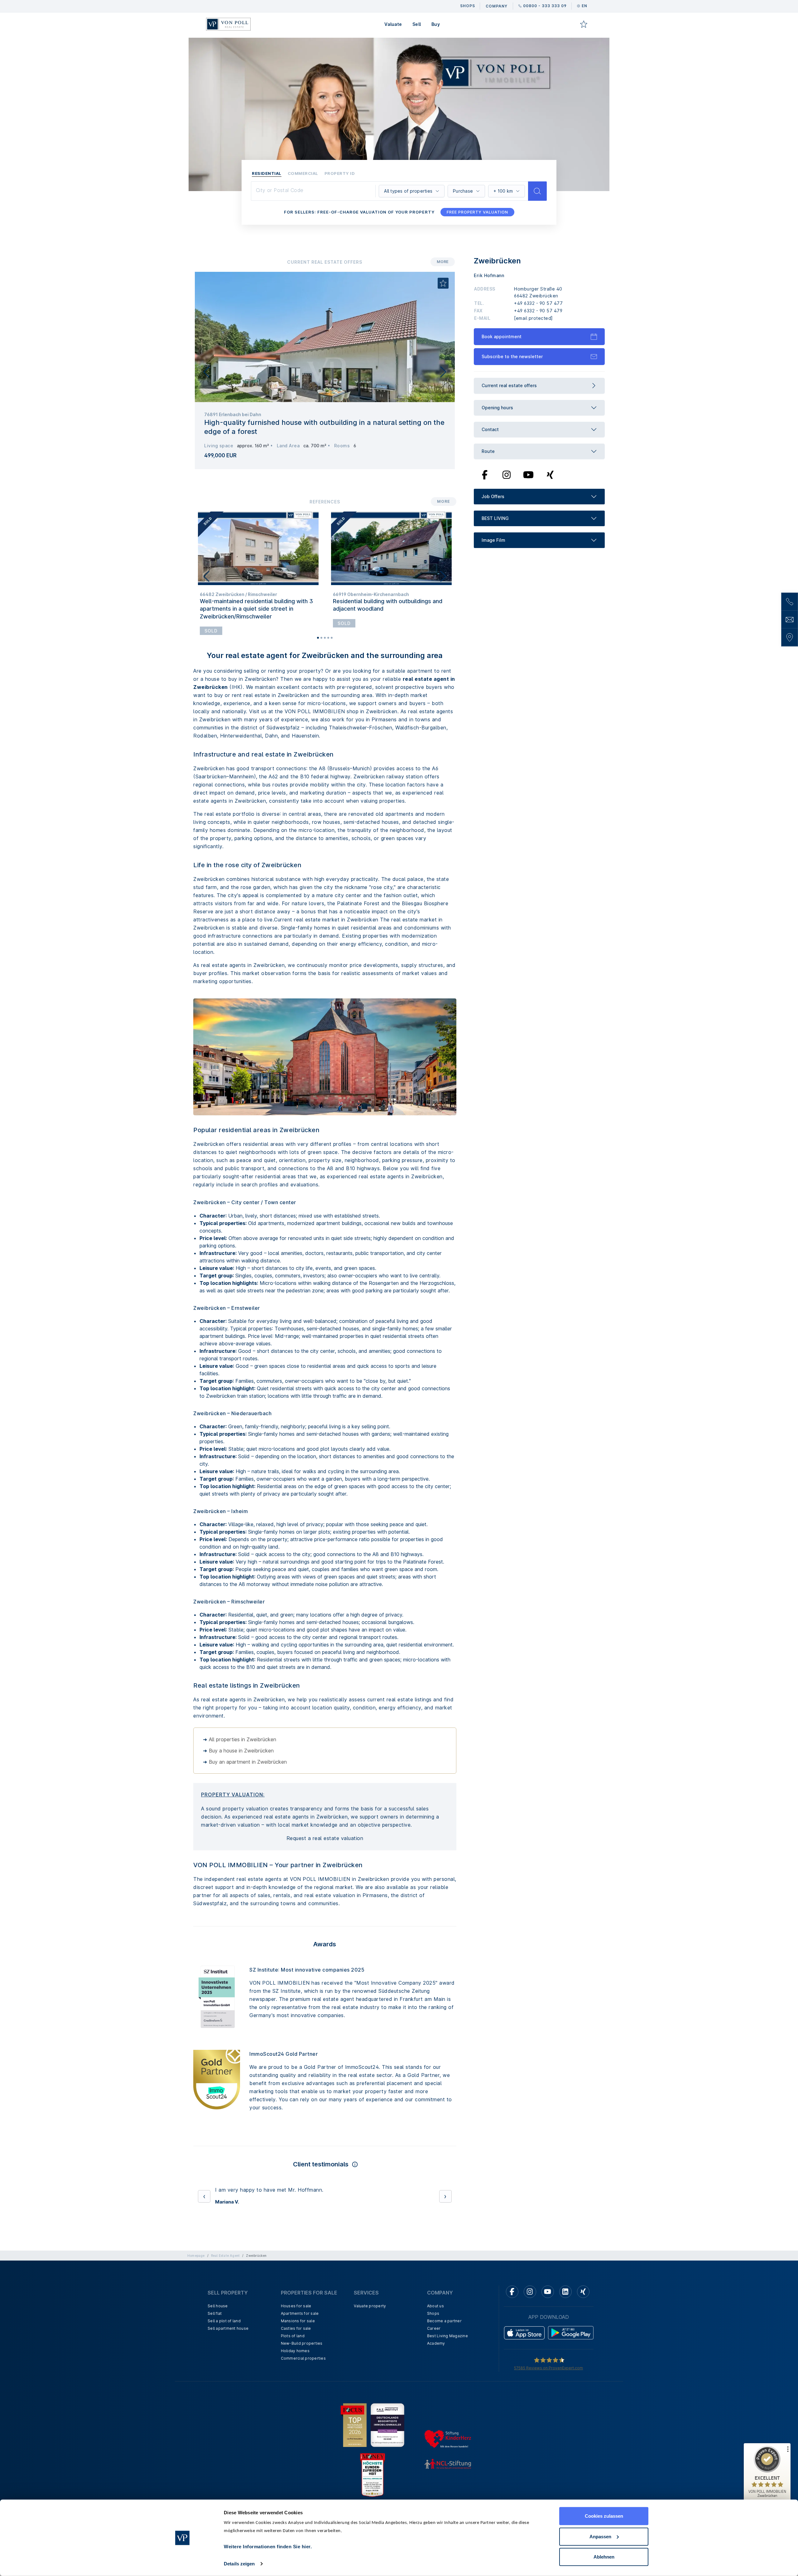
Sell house (218, 2346)
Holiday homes (295, 2391)
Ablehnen (604, 2557)
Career (434, 2369)
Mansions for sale (298, 2361)
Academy (436, 2384)
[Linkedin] (565, 2332)
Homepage (196, 2296)
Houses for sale (296, 2346)
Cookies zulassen (604, 2516)
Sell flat (215, 2354)
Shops (433, 2354)
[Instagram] (507, 474)
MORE (443, 262)
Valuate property (370, 2346)
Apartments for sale (300, 2354)
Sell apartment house (228, 2369)
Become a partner (444, 2361)
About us (435, 2346)
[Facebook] (485, 474)
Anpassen (600, 2536)
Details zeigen (239, 2564)
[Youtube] (528, 474)
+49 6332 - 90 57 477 (538, 303)
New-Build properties (302, 2384)
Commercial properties (303, 2399)
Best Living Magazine (447, 2376)
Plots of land (293, 2376)
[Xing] (550, 474)
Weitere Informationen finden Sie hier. (268, 2547)
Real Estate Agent (225, 2296)
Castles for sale (296, 2369)
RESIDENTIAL (267, 173)
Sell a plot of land (224, 2361)
